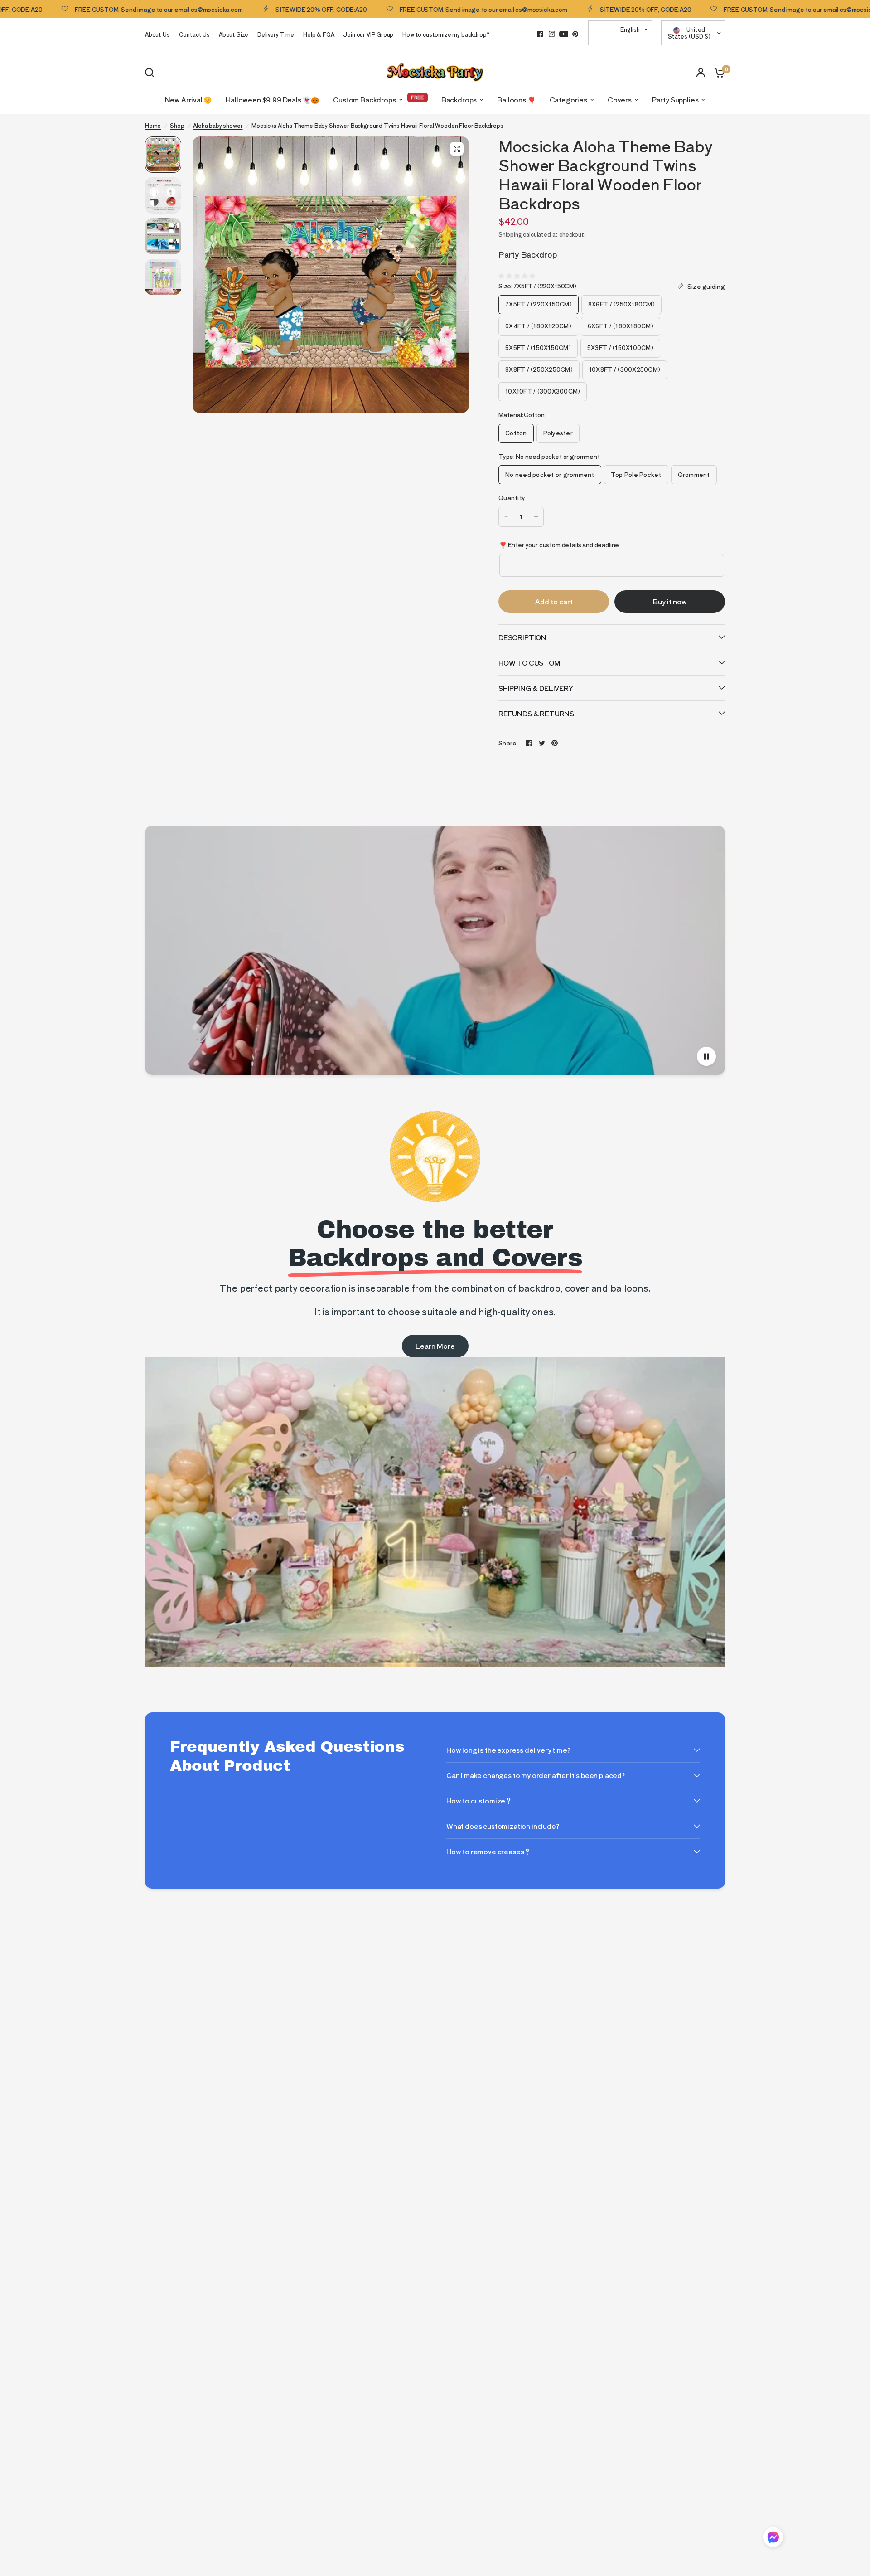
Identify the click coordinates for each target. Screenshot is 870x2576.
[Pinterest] (575, 34)
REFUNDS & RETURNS (536, 713)
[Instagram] (552, 34)
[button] (773, 2539)
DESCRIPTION (522, 637)
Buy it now (670, 601)
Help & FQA (319, 34)
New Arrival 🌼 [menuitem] (189, 100)
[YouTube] (564, 34)
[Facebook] (540, 34)
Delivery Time (276, 34)
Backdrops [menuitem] (459, 100)
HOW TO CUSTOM (529, 663)
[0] (717, 72)
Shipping (510, 234)
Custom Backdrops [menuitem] (364, 100)
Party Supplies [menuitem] (675, 100)
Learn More (435, 1346)
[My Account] (701, 72)
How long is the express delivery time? (508, 1750)
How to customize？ (479, 1801)
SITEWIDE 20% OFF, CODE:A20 (272, 9)
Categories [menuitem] (568, 100)
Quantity (512, 498)
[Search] (152, 73)
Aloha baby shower (218, 125)
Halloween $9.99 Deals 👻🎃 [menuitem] (273, 100)
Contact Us (194, 34)
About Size (234, 34)
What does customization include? (503, 1826)
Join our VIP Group (368, 34)
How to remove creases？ (488, 1851)
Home (153, 125)
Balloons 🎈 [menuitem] (516, 100)
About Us (157, 34)
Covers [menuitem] (620, 100)
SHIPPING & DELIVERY (536, 688)
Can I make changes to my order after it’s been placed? (536, 1775)
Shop (177, 125)
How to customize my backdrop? (446, 34)
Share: (508, 743)
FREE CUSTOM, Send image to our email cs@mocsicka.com (109, 9)
